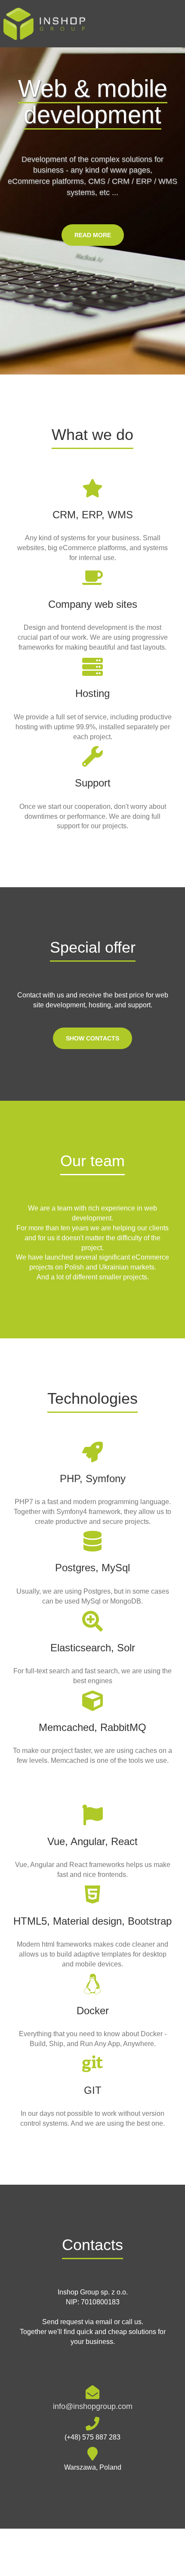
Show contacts (92, 1038)
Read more (93, 235)
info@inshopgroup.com (93, 2406)
